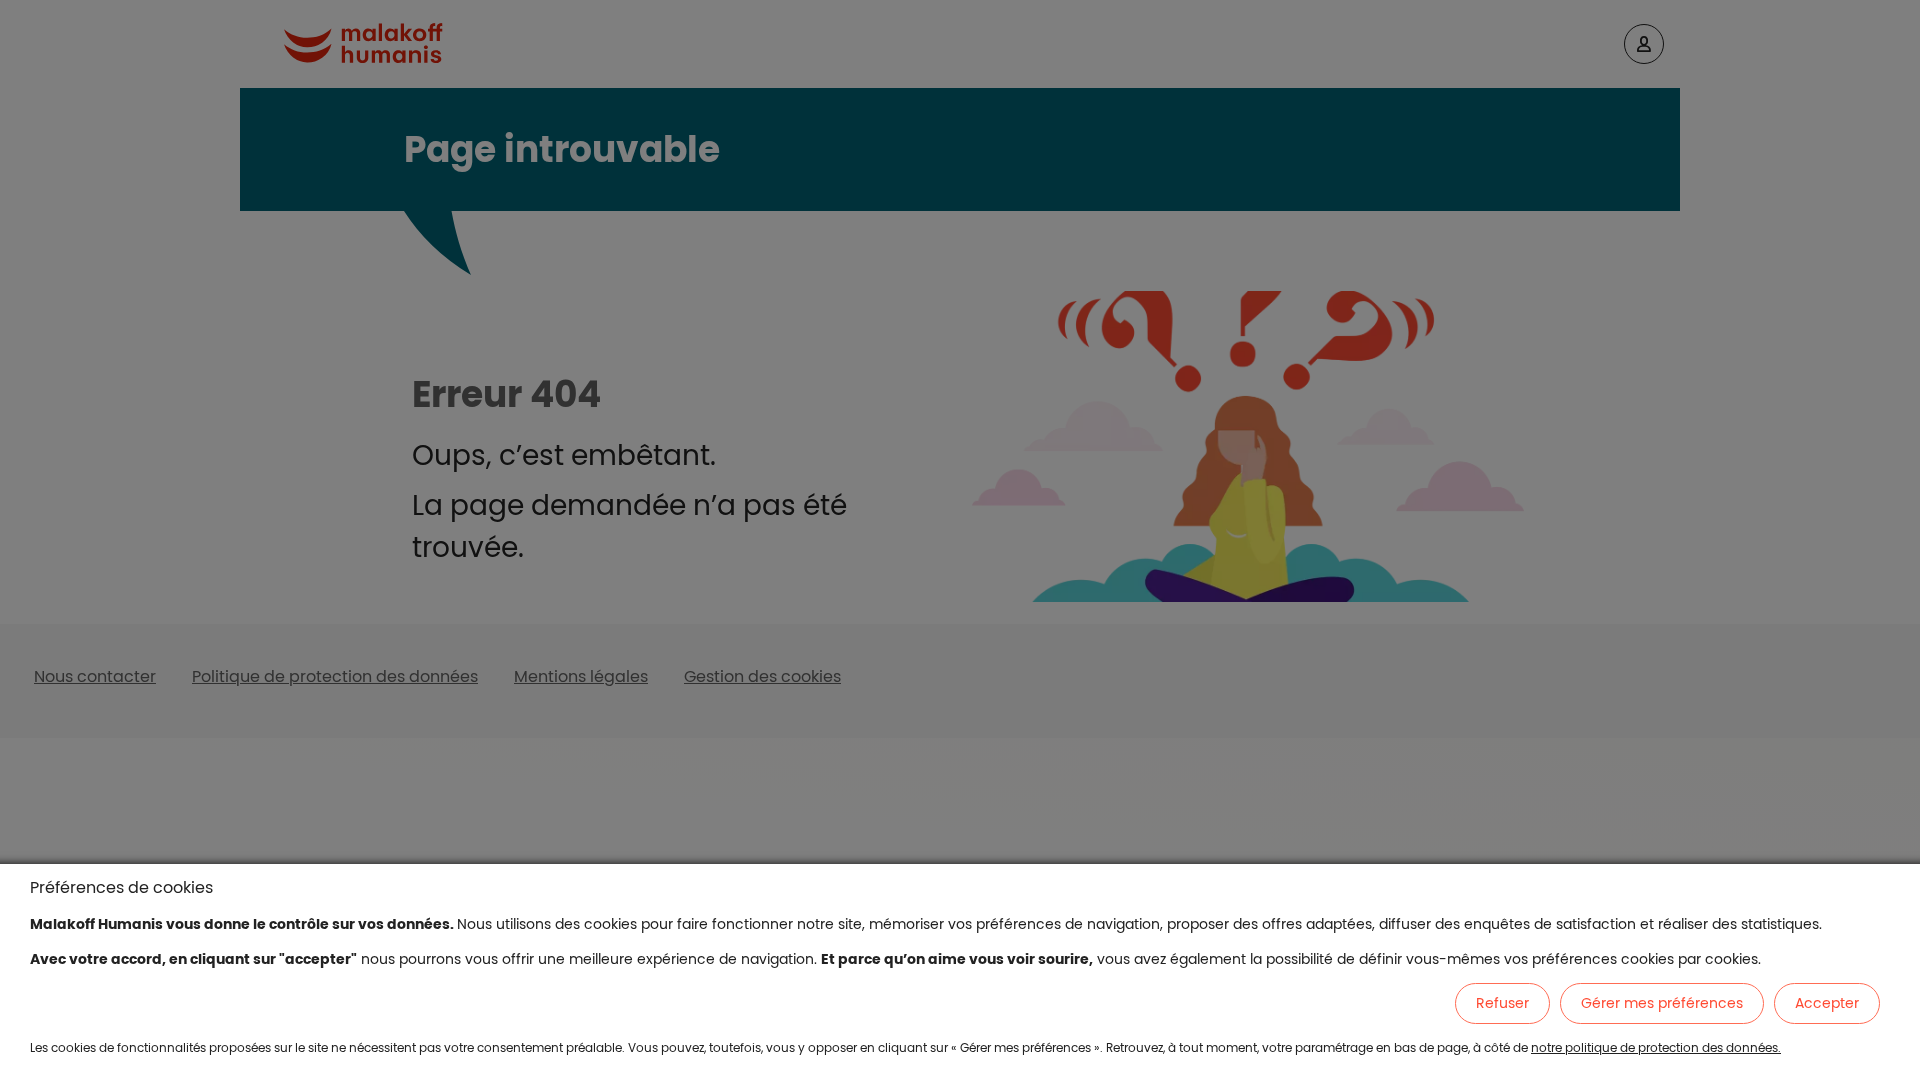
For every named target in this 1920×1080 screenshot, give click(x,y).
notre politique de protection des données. (1656, 1047)
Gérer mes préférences (1662, 1003)
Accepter (1827, 1003)
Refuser (1502, 1003)
